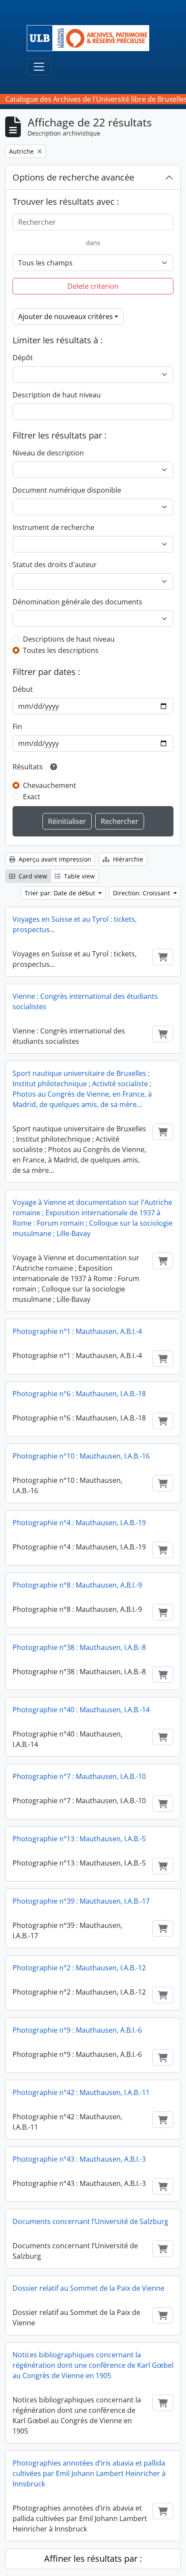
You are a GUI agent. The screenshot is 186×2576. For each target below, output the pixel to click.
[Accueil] (91, 38)
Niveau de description (48, 453)
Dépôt (23, 358)
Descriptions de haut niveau (69, 639)
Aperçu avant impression (54, 859)
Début (23, 689)
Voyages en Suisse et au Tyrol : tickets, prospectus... (75, 924)
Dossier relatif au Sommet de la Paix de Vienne (88, 2288)
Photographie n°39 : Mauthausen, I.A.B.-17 (81, 1901)
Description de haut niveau (57, 395)
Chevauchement (50, 785)
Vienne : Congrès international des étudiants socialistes (85, 1001)
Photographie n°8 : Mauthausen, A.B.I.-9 (77, 1585)
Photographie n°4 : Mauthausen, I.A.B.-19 (79, 1523)
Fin (17, 726)
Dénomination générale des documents (77, 602)
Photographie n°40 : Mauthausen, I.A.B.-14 (81, 1710)
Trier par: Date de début (61, 893)
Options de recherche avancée (73, 177)
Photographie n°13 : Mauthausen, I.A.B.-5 (79, 1839)
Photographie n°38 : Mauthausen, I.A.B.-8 (79, 1647)
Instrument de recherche (53, 527)
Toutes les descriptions (61, 650)
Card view (32, 876)
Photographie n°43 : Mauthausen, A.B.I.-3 (79, 2159)
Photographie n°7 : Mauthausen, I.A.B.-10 (79, 1776)
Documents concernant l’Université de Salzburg (90, 2221)
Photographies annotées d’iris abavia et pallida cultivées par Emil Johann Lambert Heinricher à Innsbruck (89, 2473)
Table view (79, 876)
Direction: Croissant (142, 893)
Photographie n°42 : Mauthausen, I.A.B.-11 (81, 2092)
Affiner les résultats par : (93, 2558)
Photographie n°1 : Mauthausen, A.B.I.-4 (77, 1331)
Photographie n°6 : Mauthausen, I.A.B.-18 (79, 1394)
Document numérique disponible (67, 490)
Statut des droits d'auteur (55, 565)
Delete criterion (93, 286)
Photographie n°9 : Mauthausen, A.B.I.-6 (77, 2030)
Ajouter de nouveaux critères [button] (66, 316)
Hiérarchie (127, 859)
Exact (32, 797)
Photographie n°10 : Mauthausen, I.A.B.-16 (81, 1456)
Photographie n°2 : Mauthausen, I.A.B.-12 (79, 1968)
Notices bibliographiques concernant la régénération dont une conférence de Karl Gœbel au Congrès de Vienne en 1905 (93, 2365)
